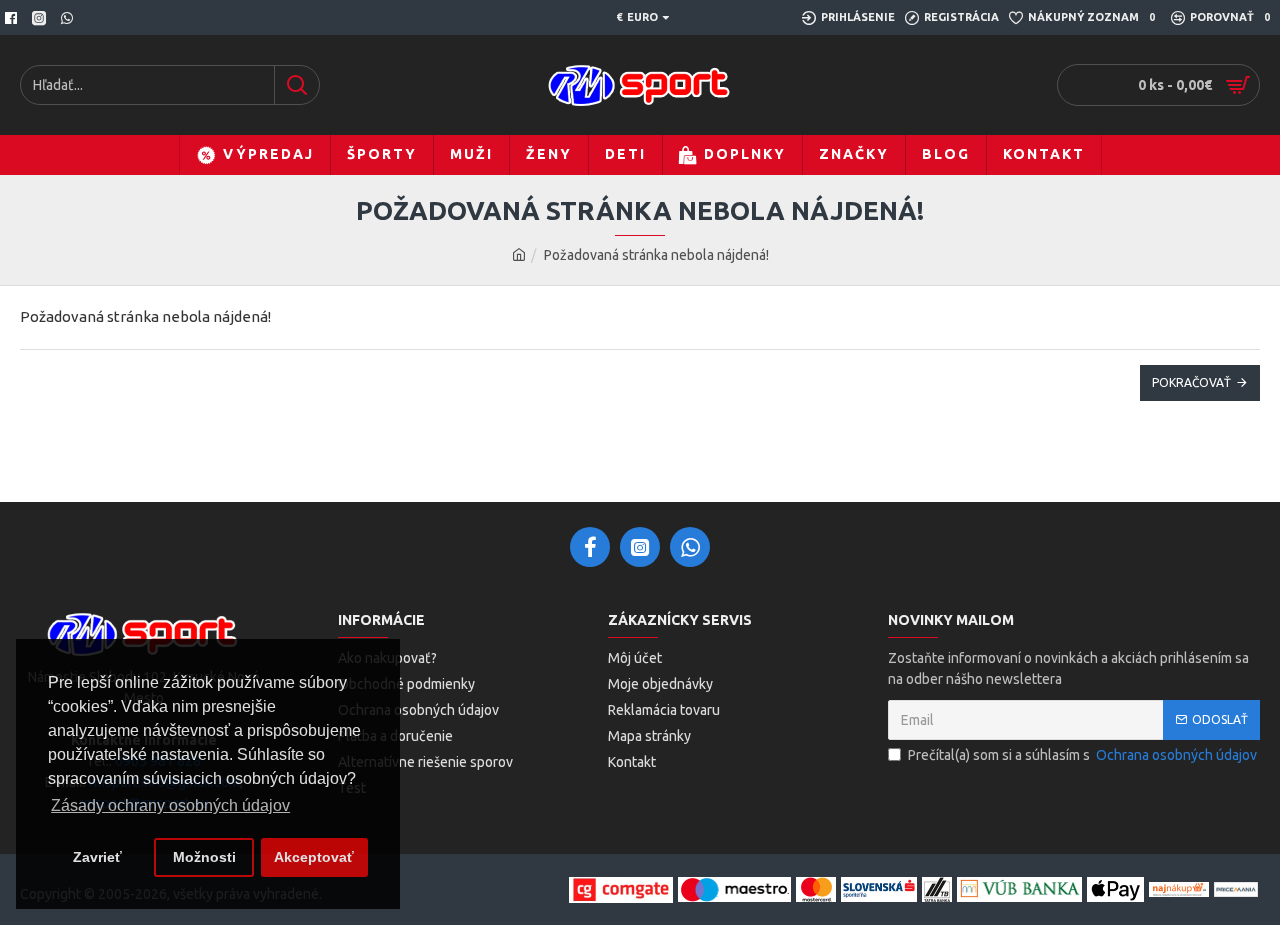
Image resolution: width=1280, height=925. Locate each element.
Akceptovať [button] (314, 857)
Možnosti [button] (204, 857)
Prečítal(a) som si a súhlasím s (1082, 755)
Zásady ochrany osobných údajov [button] (170, 805)
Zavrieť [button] (97, 857)
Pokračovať (1191, 382)
